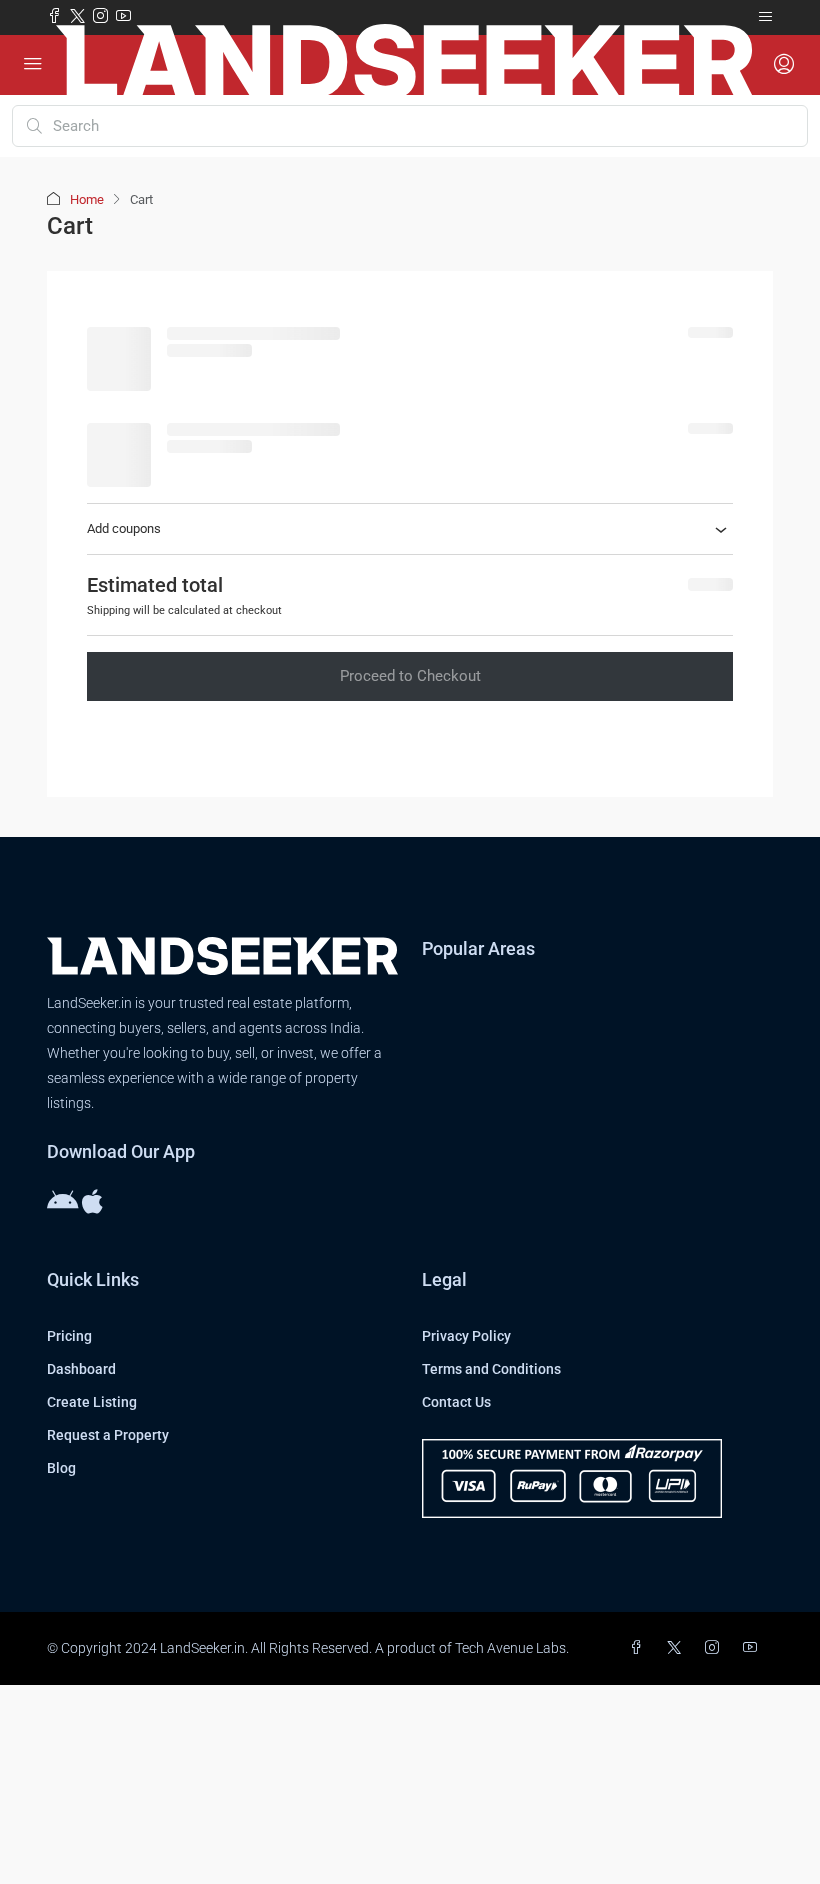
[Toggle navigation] (765, 17)
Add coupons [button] (124, 528)
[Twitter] (678, 1648)
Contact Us (456, 1402)
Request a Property (108, 1435)
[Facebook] (640, 1648)
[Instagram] (716, 1648)
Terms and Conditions (491, 1369)
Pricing (69, 1336)
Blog (61, 1468)
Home (87, 199)
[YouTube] (754, 1648)
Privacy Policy (466, 1336)
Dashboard (81, 1369)
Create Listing (92, 1402)
